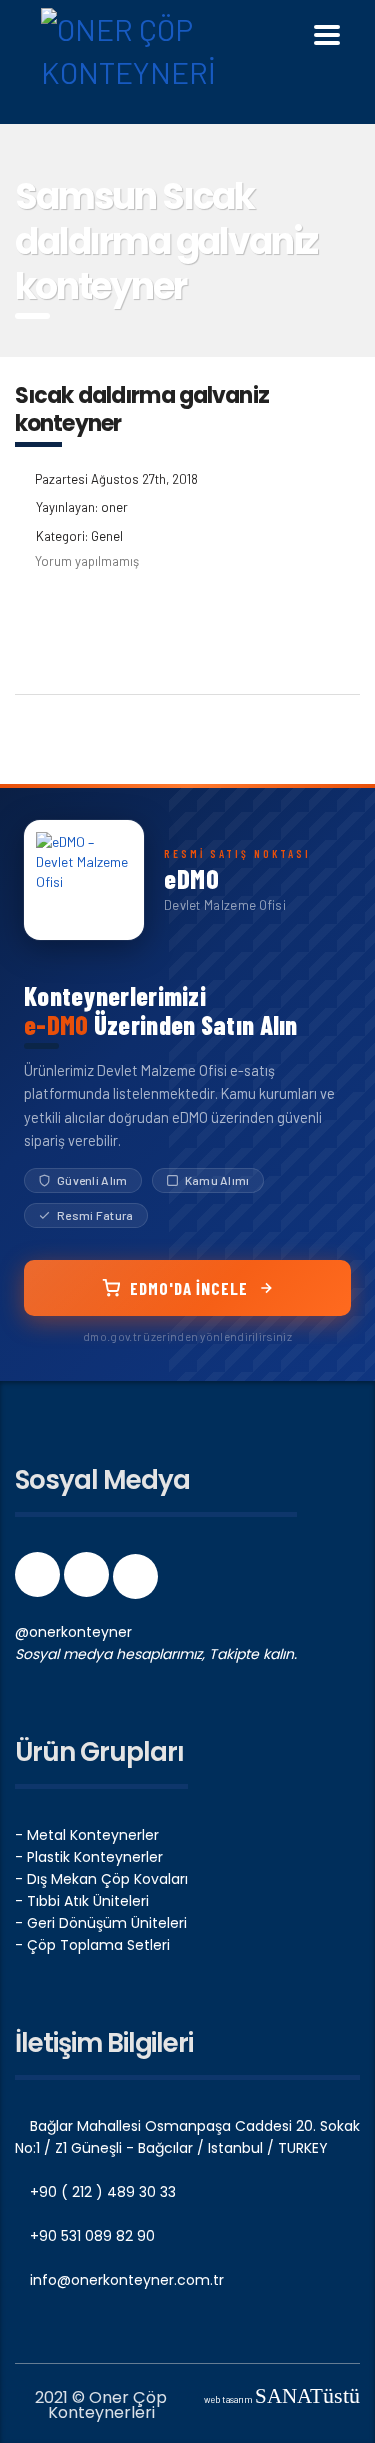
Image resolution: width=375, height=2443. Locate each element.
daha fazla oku (96, 621)
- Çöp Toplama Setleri (92, 1945)
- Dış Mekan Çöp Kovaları (101, 1879)
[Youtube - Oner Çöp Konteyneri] (135, 1581)
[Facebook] (39, 1581)
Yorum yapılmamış (87, 561)
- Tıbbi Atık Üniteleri (82, 1901)
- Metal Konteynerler (87, 1835)
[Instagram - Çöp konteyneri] (88, 1581)
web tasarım (282, 2399)
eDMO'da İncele (189, 1288)
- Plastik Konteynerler (89, 1857)
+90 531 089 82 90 (90, 2236)
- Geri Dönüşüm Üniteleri (101, 1923)
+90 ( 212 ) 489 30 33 (101, 2192)
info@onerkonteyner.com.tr (125, 2280)
